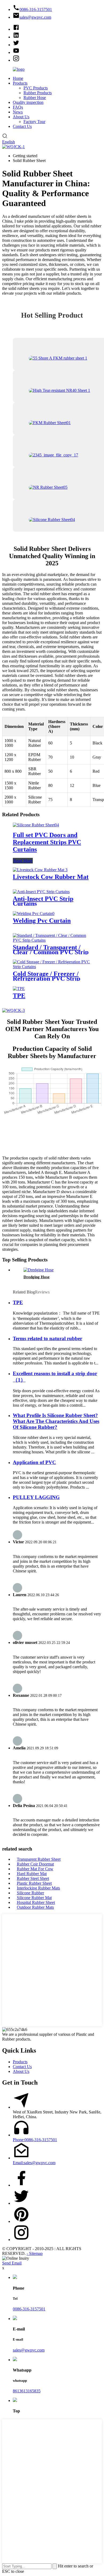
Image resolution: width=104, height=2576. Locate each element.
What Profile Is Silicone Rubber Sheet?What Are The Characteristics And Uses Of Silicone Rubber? (56, 1421)
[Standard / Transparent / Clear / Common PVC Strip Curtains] (52, 940)
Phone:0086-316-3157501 (35, 2140)
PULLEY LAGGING (36, 1497)
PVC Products (36, 88)
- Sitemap (35, 2253)
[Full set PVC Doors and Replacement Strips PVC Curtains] (36, 825)
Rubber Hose (35, 98)
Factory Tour (34, 122)
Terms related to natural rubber (47, 1338)
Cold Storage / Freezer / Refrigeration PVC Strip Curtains (47, 979)
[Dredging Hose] (39, 1270)
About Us (21, 117)
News (18, 112)
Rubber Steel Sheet (33, 1878)
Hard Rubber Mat (32, 1874)
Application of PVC (34, 1462)
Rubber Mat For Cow (35, 1869)
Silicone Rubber (30, 1893)
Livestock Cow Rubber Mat (51, 877)
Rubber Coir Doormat (35, 1864)
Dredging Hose (37, 1277)
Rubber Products (38, 93)
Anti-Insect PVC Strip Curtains (43, 901)
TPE (19, 996)
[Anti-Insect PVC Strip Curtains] (41, 892)
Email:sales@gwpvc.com (34, 2163)
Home (18, 78)
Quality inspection (28, 102)
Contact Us (22, 126)
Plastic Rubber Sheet (34, 1883)
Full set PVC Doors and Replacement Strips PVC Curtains (47, 842)
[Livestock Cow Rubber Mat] (40, 870)
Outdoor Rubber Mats (35, 1907)
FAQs (18, 107)
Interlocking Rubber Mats (38, 1888)
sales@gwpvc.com (29, 2350)
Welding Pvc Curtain (42, 921)
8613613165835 (27, 2391)
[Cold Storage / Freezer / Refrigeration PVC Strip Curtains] (52, 967)
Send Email (12, 2263)
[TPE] (19, 989)
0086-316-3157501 (29, 2309)
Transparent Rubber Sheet (39, 1859)
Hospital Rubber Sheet (36, 1902)
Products (20, 83)
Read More (23, 861)
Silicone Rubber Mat (34, 1898)
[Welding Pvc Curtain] (34, 914)
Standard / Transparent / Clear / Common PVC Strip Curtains (51, 952)
